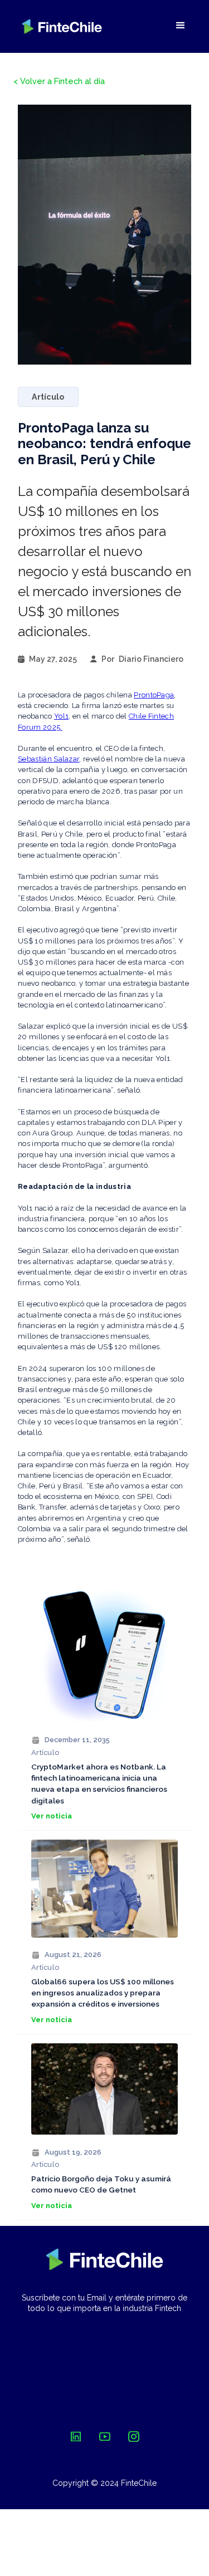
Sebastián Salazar (48, 759)
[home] (62, 26)
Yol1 (61, 716)
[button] (181, 26)
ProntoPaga (154, 695)
